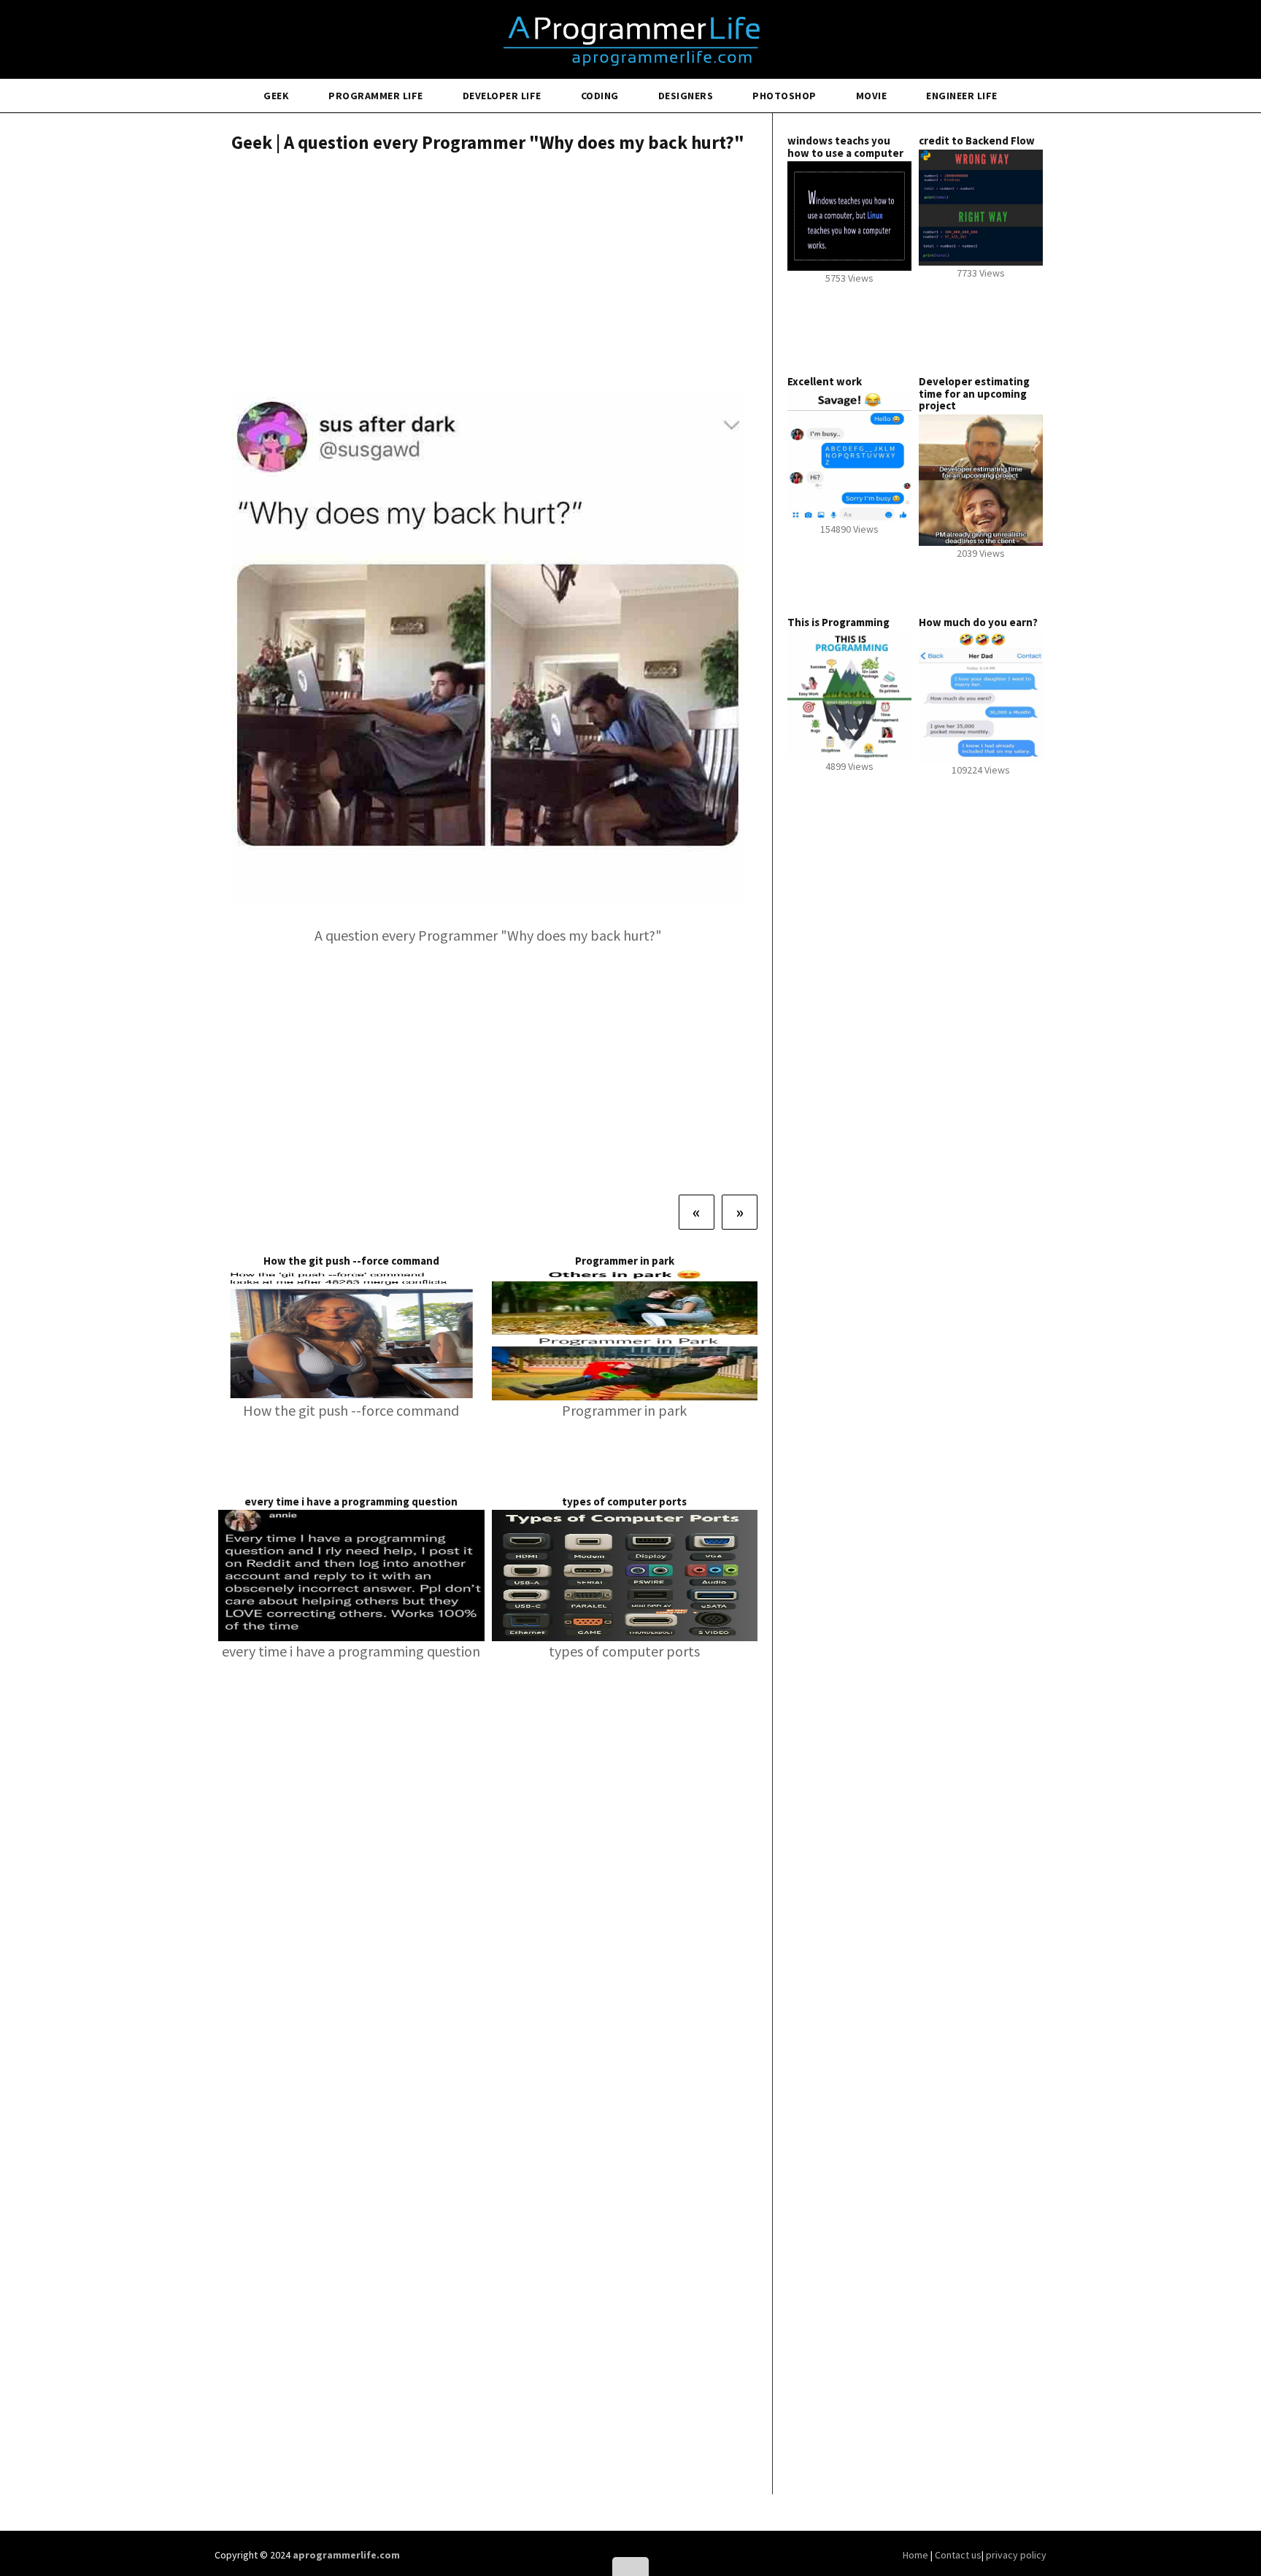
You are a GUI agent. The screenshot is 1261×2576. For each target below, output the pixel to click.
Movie (872, 96)
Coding (600, 96)
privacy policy (1016, 2555)
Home (917, 2555)
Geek (276, 96)
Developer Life (502, 96)
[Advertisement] (488, 274)
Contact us (958, 2555)
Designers (686, 96)
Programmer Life (376, 96)
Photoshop (784, 96)
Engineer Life (962, 96)
